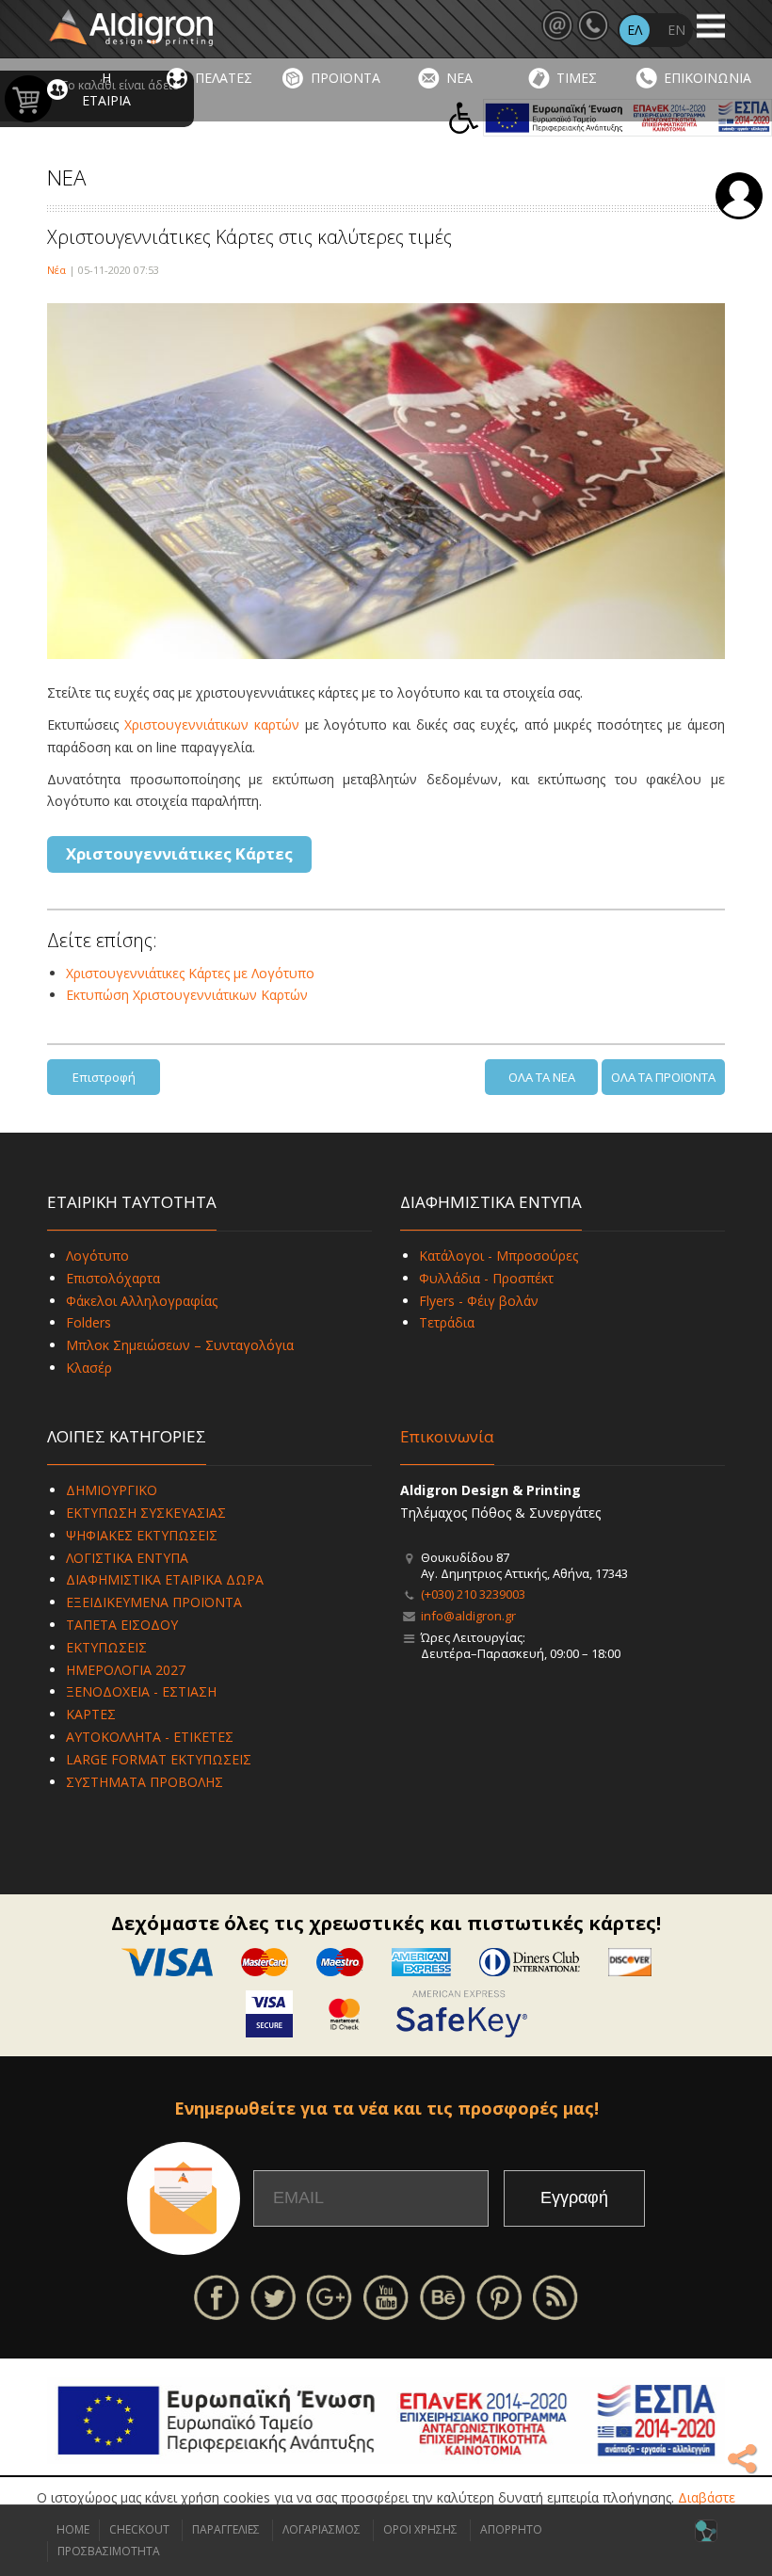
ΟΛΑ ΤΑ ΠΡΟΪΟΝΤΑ (663, 1077)
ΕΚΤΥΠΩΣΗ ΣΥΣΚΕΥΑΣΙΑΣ (146, 1513)
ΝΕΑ (459, 78)
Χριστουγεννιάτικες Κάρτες (179, 853)
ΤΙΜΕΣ (577, 78)
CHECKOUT (139, 2529)
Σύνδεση (739, 196)
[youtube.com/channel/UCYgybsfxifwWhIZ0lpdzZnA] (386, 2295)
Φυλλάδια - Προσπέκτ (486, 1278)
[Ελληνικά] (635, 30)
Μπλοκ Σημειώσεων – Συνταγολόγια (180, 1345)
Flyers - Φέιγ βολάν (479, 1301)
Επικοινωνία (447, 1436)
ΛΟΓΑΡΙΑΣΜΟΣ (322, 2529)
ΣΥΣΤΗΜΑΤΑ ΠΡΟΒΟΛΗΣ (145, 1782)
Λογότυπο (97, 1256)
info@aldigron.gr (468, 1616)
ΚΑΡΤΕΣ (91, 1714)
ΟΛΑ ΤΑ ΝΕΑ (542, 1077)
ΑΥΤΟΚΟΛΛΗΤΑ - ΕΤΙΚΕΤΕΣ (150, 1737)
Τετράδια (447, 1322)
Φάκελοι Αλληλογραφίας (142, 1301)
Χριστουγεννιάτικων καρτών (212, 724)
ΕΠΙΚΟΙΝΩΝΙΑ (708, 78)
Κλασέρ (89, 1368)
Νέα (56, 270)
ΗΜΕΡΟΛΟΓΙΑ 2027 (126, 1670)
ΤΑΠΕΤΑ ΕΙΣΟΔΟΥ (122, 1625)
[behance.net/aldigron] (442, 2295)
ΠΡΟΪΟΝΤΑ (346, 78)
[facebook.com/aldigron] (217, 2295)
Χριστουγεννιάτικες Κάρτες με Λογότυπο (190, 973)
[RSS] (555, 2295)
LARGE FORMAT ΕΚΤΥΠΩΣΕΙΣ (159, 1759)
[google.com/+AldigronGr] (330, 2295)
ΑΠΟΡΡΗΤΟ (511, 2529)
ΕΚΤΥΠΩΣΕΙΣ (106, 1647)
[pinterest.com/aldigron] (499, 2295)
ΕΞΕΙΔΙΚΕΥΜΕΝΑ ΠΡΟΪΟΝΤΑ (154, 1602)
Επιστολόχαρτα (113, 1278)
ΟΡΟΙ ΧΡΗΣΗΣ (420, 2529)
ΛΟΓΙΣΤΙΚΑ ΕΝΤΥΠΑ (127, 1558)
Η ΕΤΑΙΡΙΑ (106, 89)
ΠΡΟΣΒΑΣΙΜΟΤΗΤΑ (109, 2551)
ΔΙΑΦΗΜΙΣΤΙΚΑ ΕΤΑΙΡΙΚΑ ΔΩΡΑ (165, 1579)
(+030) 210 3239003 (473, 1594)
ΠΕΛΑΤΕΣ (224, 78)
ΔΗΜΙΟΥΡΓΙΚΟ (112, 1490)
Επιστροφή (104, 1077)
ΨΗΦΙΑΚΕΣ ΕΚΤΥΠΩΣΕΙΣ (142, 1535)
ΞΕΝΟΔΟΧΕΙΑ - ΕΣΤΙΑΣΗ (141, 1691)
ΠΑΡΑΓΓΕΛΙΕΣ (226, 2529)
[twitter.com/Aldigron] (273, 2295)
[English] (676, 30)
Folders (88, 1322)
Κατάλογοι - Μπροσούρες (499, 1256)
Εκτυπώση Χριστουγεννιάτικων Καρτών (187, 995)
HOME (73, 2529)
